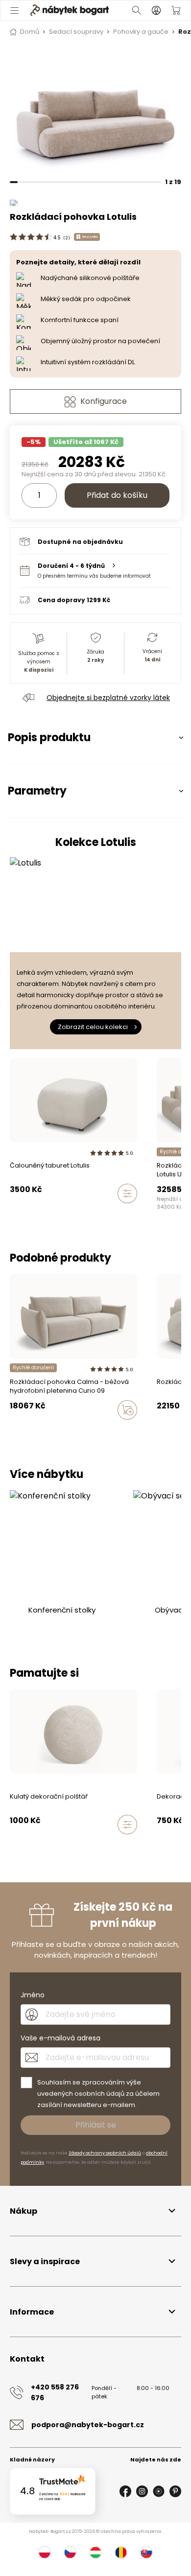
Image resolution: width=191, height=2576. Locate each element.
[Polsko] (45, 2553)
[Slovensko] (146, 2553)
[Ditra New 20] (78, 1845)
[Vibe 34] (178, 1430)
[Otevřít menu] (14, 10)
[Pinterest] (175, 2491)
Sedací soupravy (76, 32)
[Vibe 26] (31, 1845)
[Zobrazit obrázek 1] (95, 113)
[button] (95, 571)
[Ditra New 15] (87, 1845)
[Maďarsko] (95, 2553)
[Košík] (176, 10)
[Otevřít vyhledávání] (137, 10)
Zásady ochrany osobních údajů (105, 2153)
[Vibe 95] (13, 1845)
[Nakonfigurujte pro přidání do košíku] (127, 1194)
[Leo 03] (160, 1214)
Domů (30, 32)
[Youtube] (159, 2491)
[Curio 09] (31, 1430)
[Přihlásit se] (156, 10)
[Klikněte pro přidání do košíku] (127, 1410)
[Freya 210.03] (160, 1430)
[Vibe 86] (169, 1430)
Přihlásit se (96, 2125)
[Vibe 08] (41, 1845)
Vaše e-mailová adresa (60, 2038)
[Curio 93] (13, 1430)
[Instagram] (142, 2491)
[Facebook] (125, 2491)
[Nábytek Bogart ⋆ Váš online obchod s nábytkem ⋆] (70, 10)
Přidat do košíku (117, 495)
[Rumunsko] (121, 2553)
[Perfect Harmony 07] (69, 1845)
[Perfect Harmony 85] (59, 1845)
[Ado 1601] (169, 1214)
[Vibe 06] (50, 1845)
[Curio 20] (22, 1430)
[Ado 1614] (178, 1214)
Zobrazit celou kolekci (93, 1027)
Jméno (33, 1995)
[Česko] (70, 2553)
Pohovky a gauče (141, 32)
